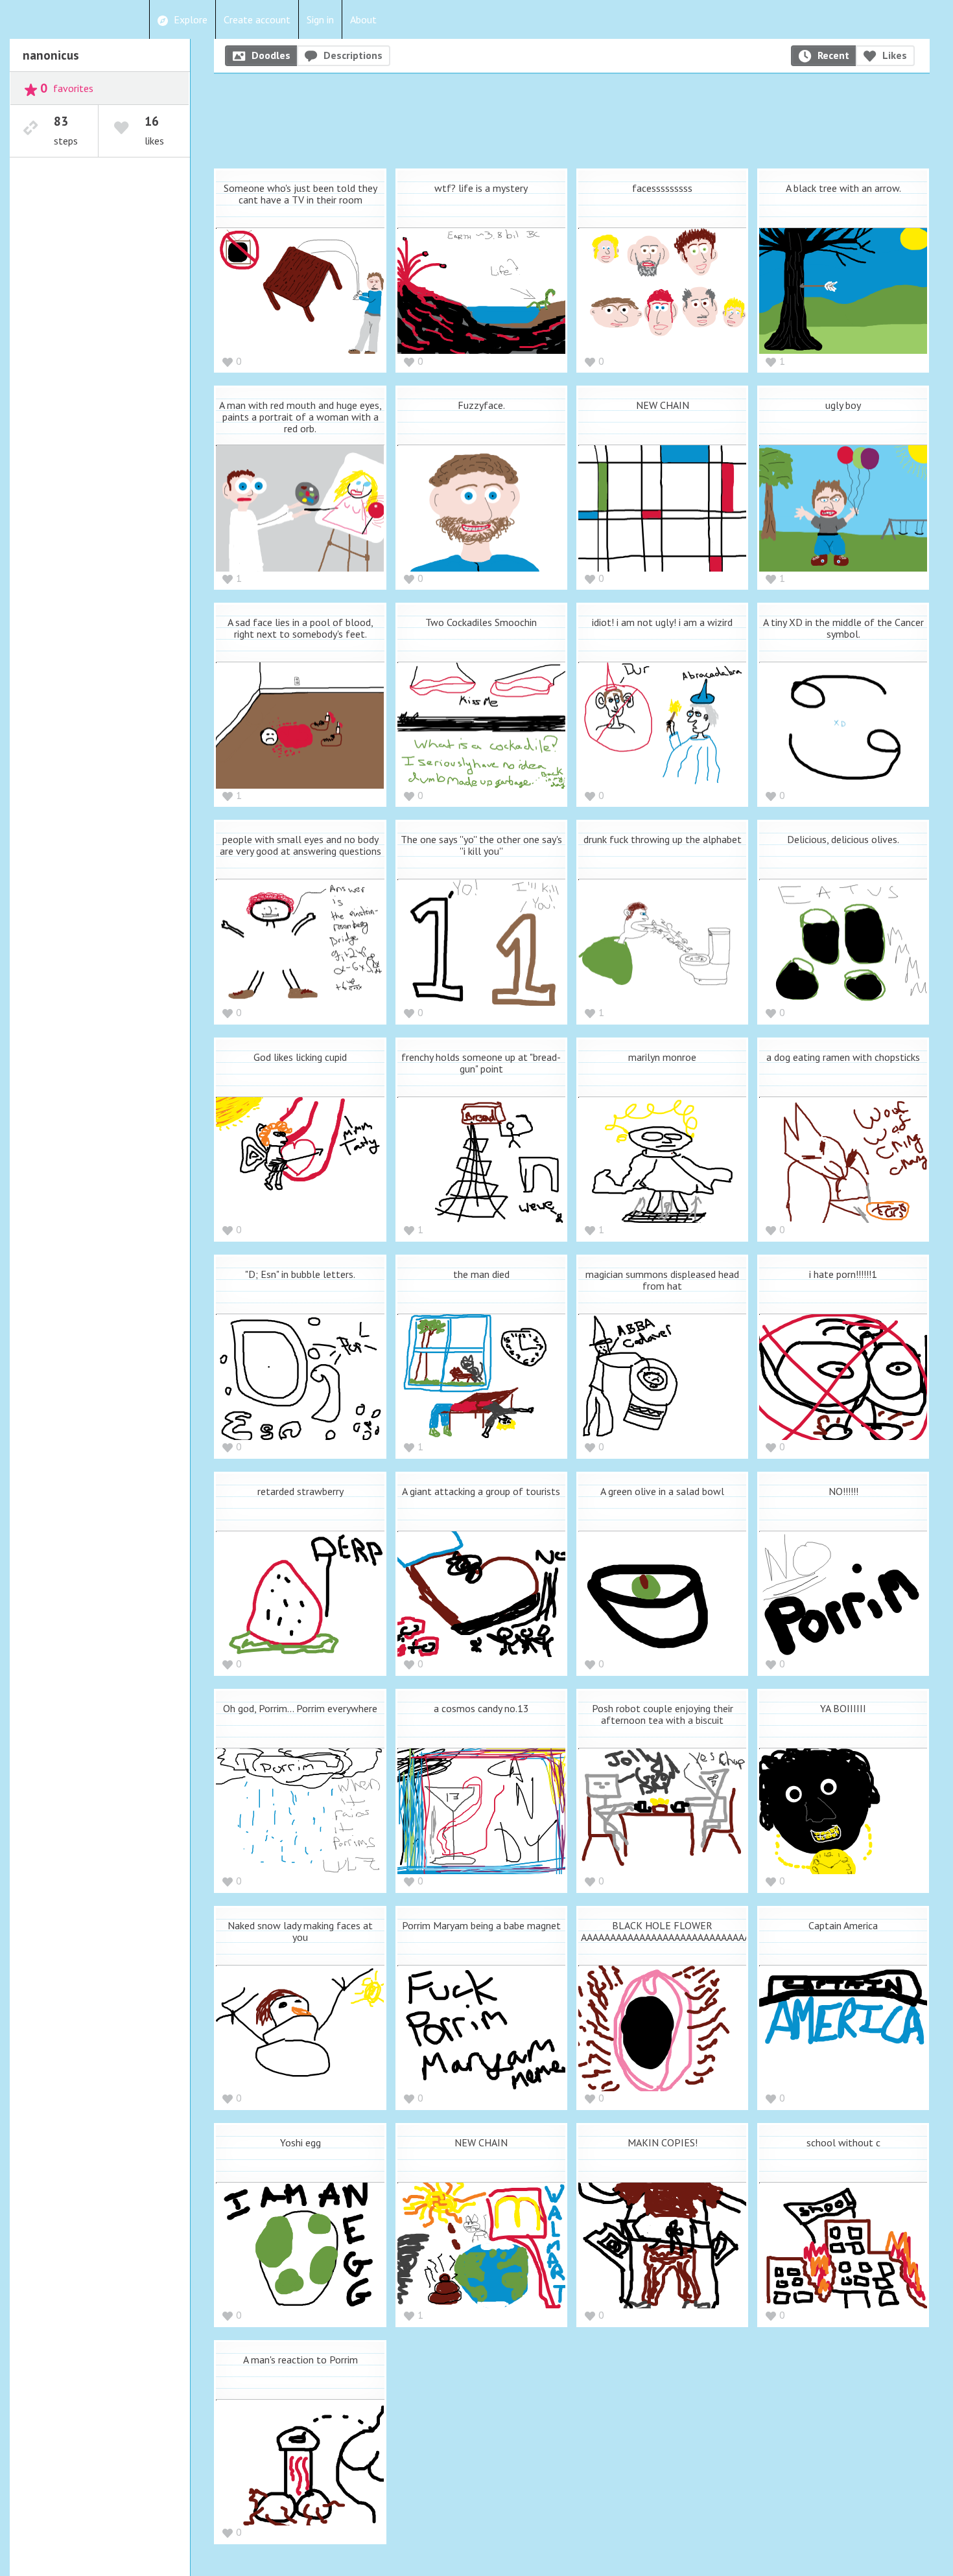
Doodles (271, 55)
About (363, 19)
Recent (833, 55)
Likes (895, 55)
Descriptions (353, 55)
